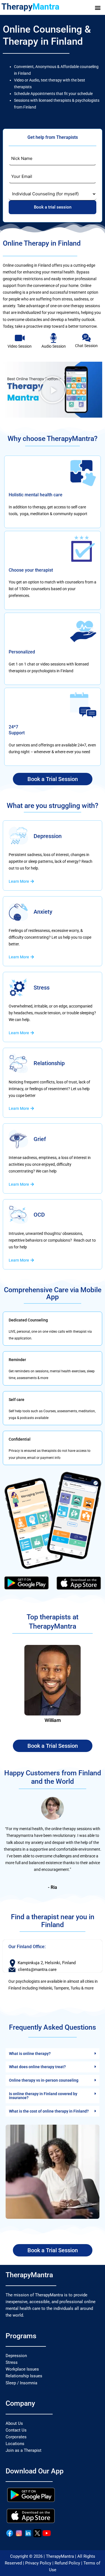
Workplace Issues (22, 2369)
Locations (15, 2444)
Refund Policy (67, 2563)
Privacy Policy (38, 2563)
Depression (16, 2356)
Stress (12, 2362)
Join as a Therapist (24, 2450)
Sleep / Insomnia (21, 2383)
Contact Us (16, 2430)
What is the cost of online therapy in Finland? (49, 2111)
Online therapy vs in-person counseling (44, 2080)
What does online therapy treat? (37, 2067)
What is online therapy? (30, 2054)
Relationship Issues (24, 2376)
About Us (14, 2423)
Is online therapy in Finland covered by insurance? (43, 2096)
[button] (98, 7)
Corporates (16, 2437)
